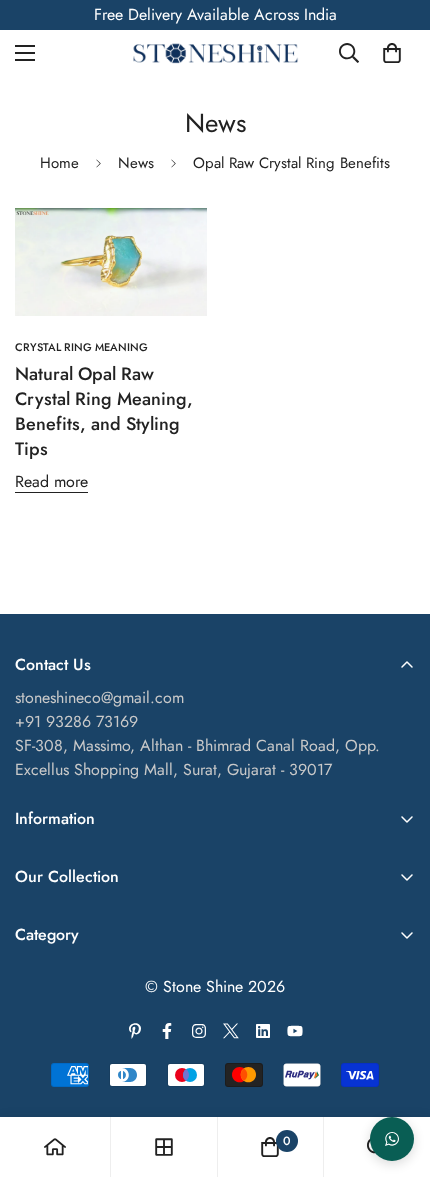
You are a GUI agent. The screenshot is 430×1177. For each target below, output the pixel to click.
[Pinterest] (135, 1031)
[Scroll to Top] (394, 1071)
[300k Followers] (167, 1031)
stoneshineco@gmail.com (99, 697)
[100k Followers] (199, 1031)
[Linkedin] (263, 1031)
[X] (231, 1031)
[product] (55, 1147)
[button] (392, 53)
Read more (51, 481)
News (136, 163)
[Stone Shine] (215, 53)
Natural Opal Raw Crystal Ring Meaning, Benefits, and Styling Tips (104, 412)
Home (59, 163)
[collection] (164, 1147)
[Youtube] (295, 1031)
